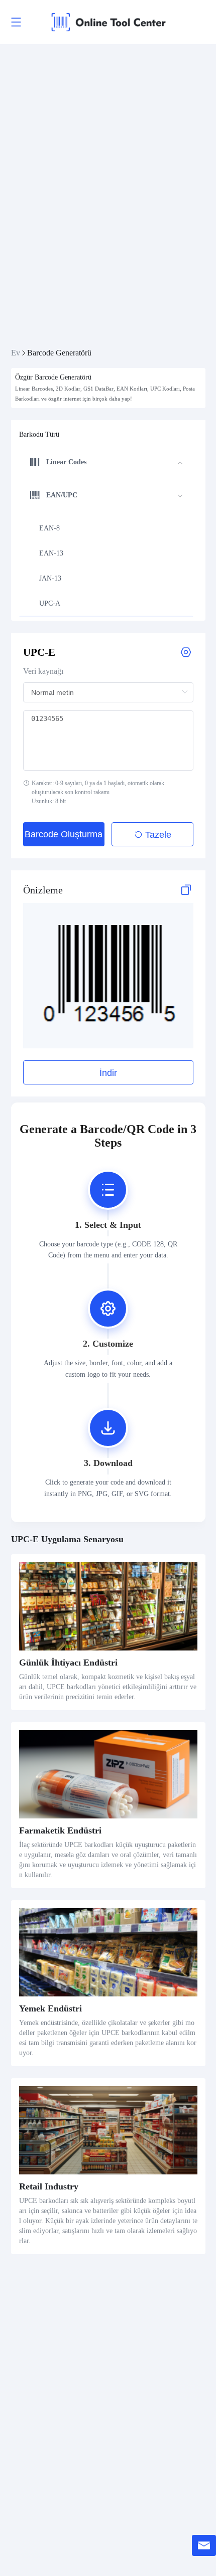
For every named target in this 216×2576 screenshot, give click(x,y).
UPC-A (50, 603)
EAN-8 (49, 528)
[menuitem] (106, 463)
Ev (16, 353)
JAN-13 (50, 578)
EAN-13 (51, 553)
